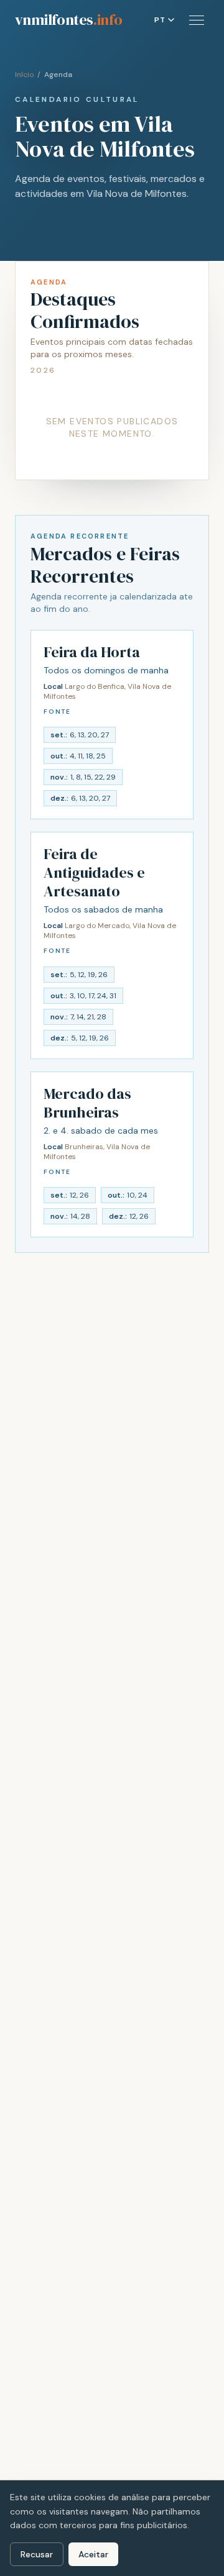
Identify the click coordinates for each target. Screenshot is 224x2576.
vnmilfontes (68, 20)
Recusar (37, 2554)
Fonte (57, 712)
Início (24, 75)
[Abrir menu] (197, 20)
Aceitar (93, 2554)
